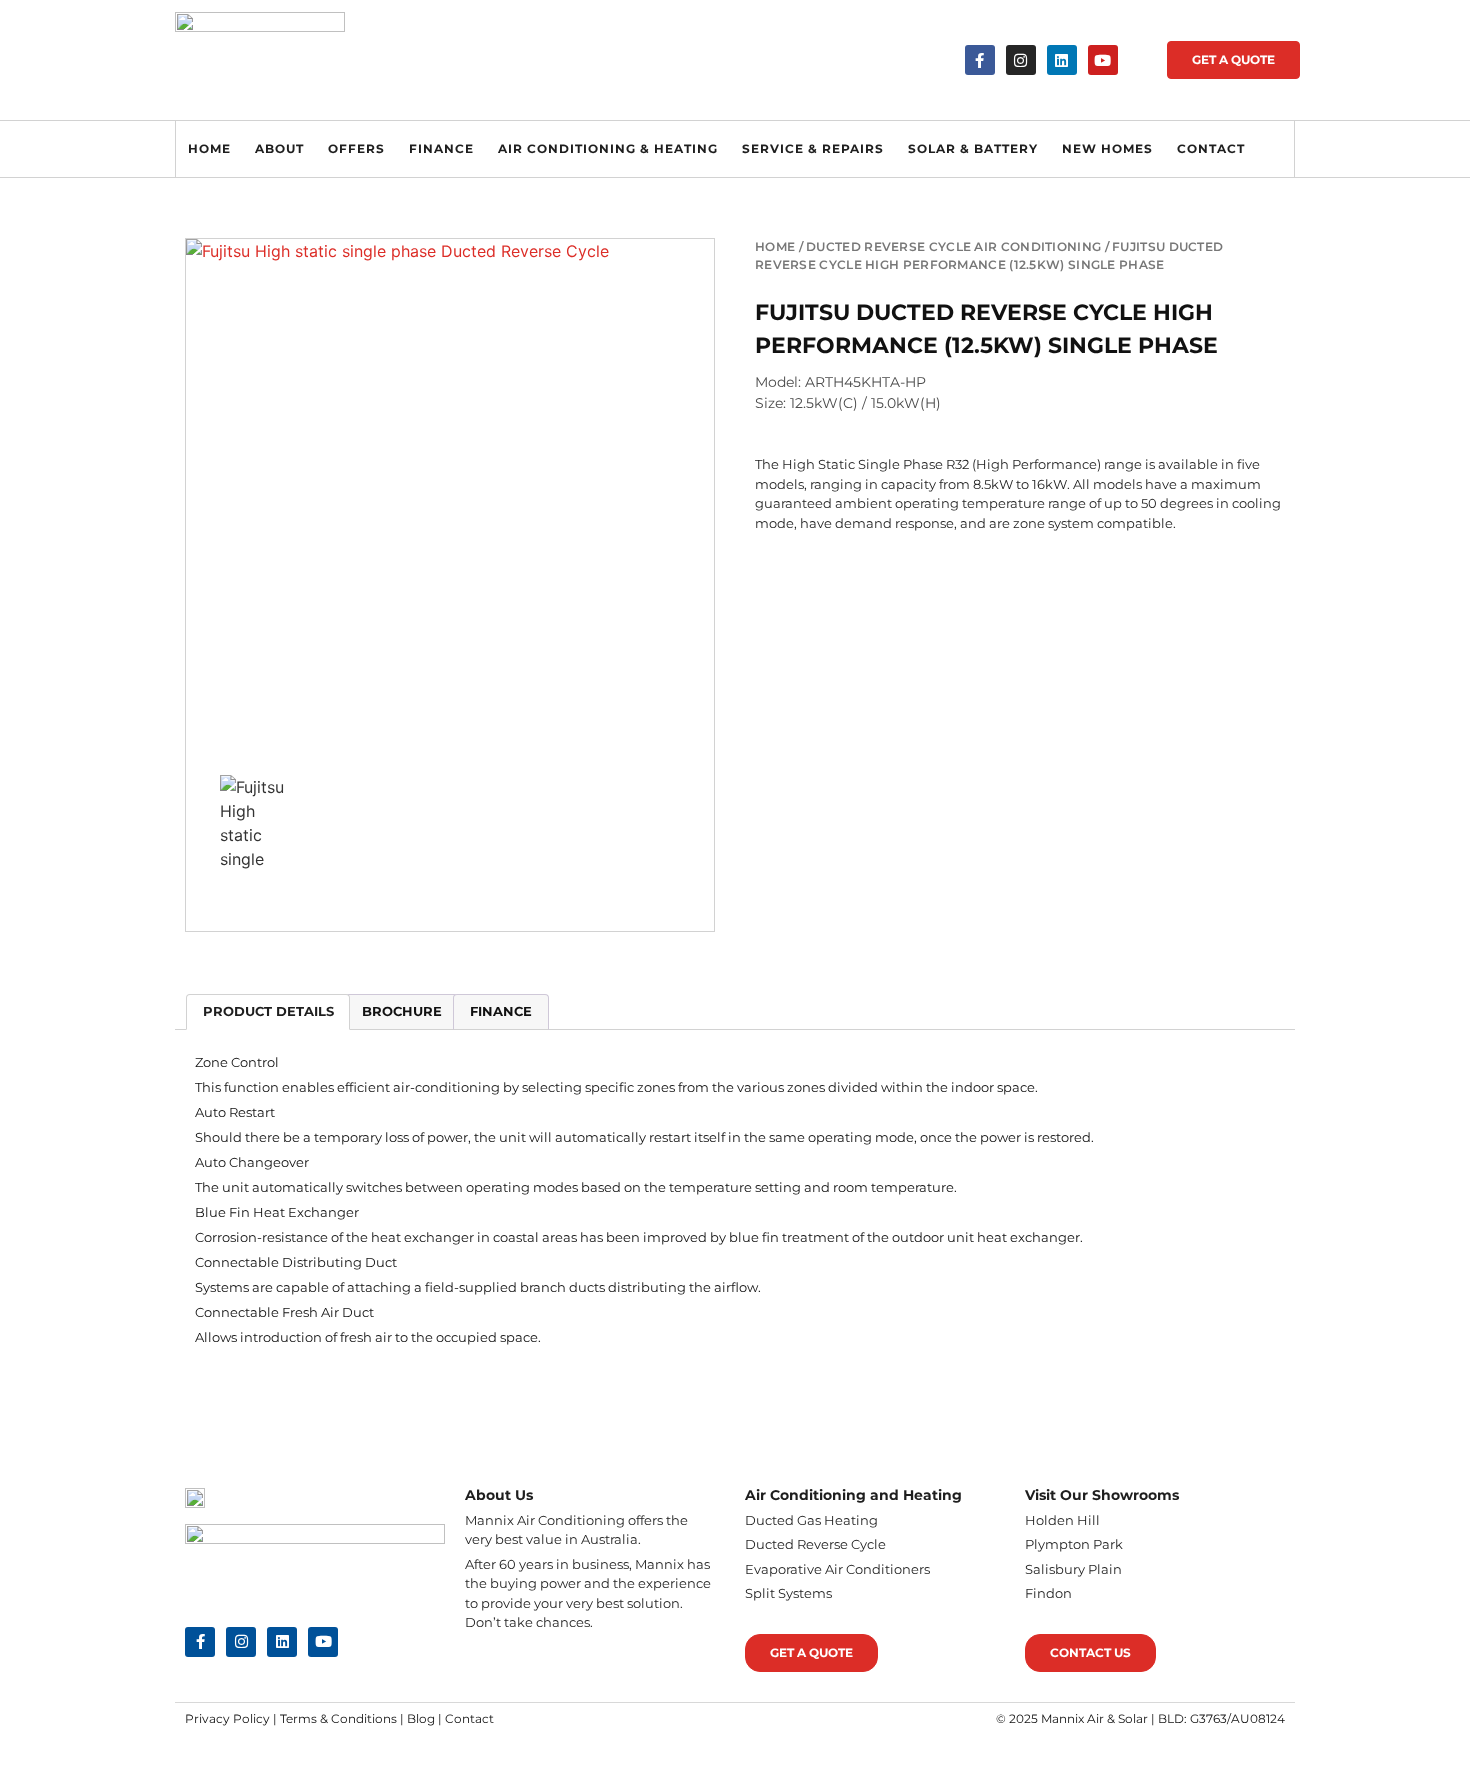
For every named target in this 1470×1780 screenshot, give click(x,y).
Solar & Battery (973, 148)
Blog (421, 1718)
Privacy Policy (227, 1718)
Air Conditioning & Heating (608, 148)
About (279, 148)
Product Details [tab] (268, 1011)
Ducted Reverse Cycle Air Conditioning (953, 246)
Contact (1211, 148)
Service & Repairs (813, 148)
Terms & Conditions (338, 1718)
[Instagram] (1021, 60)
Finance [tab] (501, 1011)
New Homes (1107, 148)
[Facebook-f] (980, 60)
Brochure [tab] (402, 1011)
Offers (356, 148)
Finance (441, 148)
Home (209, 148)
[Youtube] (1103, 60)
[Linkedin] (1062, 60)
